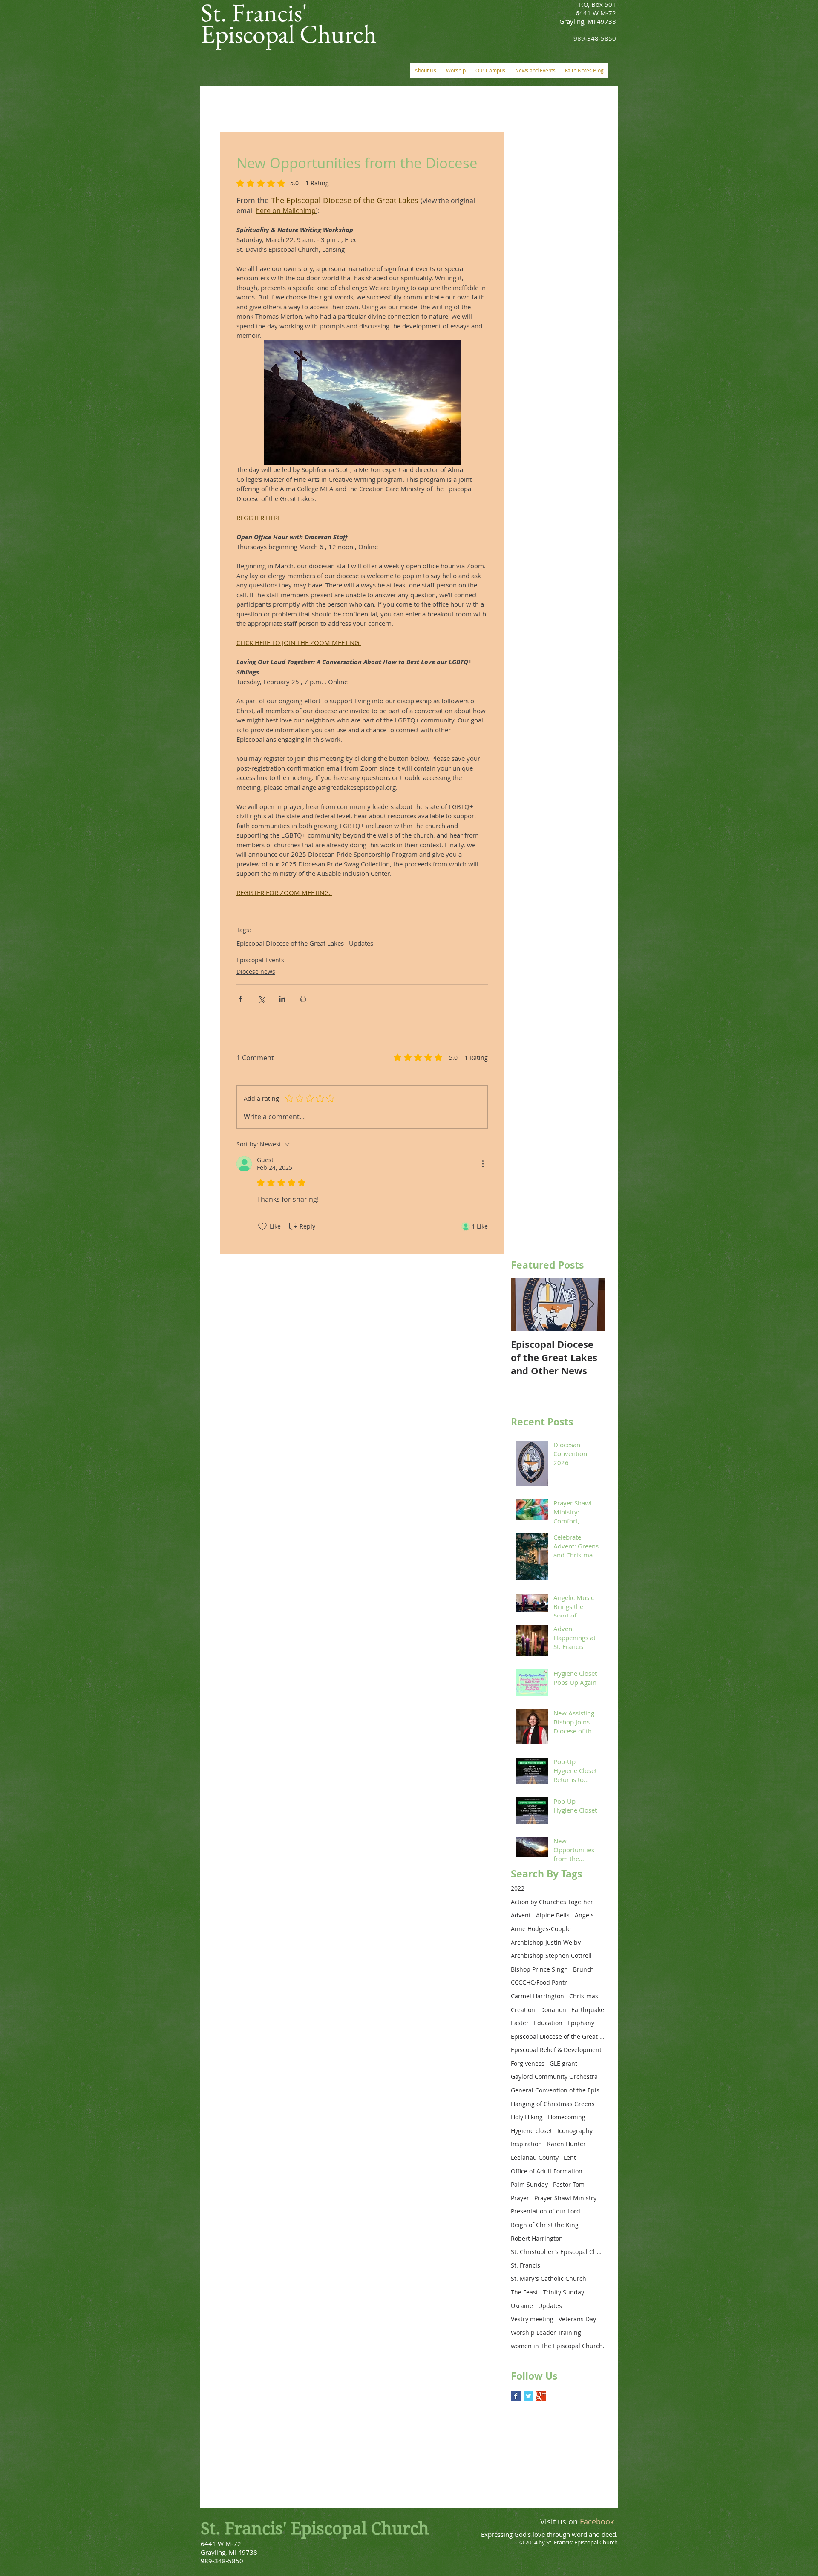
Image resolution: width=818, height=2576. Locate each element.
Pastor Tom (569, 2184)
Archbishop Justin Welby (546, 1942)
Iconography (575, 2131)
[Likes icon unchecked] (262, 1226)
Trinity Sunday (564, 2292)
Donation (553, 2010)
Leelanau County (535, 2157)
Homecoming (567, 2117)
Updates (361, 943)
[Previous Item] (524, 1305)
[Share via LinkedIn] (282, 999)
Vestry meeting (532, 2319)
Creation (523, 2010)
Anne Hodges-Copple (541, 1929)
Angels (584, 1915)
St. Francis (526, 2265)
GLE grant (563, 2063)
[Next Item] (591, 1305)
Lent (570, 2157)
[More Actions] (483, 1164)
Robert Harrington (537, 2238)
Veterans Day (577, 2319)
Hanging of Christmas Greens (553, 2104)
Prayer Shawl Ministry (565, 2198)
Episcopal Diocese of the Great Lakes (290, 943)
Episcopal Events (260, 960)
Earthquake (588, 2010)
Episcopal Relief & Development (556, 2050)
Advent (521, 1915)
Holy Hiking (527, 2117)
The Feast (524, 2292)
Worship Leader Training (546, 2333)
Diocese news (256, 971)
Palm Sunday (529, 2184)
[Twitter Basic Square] (529, 2396)
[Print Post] (303, 999)
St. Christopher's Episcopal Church (558, 2252)
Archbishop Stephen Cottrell (551, 1956)
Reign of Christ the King (545, 2225)
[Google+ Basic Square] (541, 2396)
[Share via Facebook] (241, 999)
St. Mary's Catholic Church (549, 2278)
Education (548, 2023)
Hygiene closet (531, 2131)
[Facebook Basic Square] (516, 2396)
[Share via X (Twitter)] (261, 999)
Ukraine (522, 2306)
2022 (518, 1888)
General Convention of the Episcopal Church (558, 2090)
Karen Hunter (566, 2144)
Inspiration (526, 2144)
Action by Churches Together (552, 1902)
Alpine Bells (553, 1915)
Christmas (584, 1996)
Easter (520, 2023)
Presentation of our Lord (546, 2211)
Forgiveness (528, 2063)
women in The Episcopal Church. (558, 2346)
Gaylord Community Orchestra (554, 2077)
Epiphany (581, 2023)
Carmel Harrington (537, 1996)
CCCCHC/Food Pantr (539, 1982)
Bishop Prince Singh (539, 1969)
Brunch (583, 1969)
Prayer (520, 2198)
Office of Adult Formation (547, 2171)
